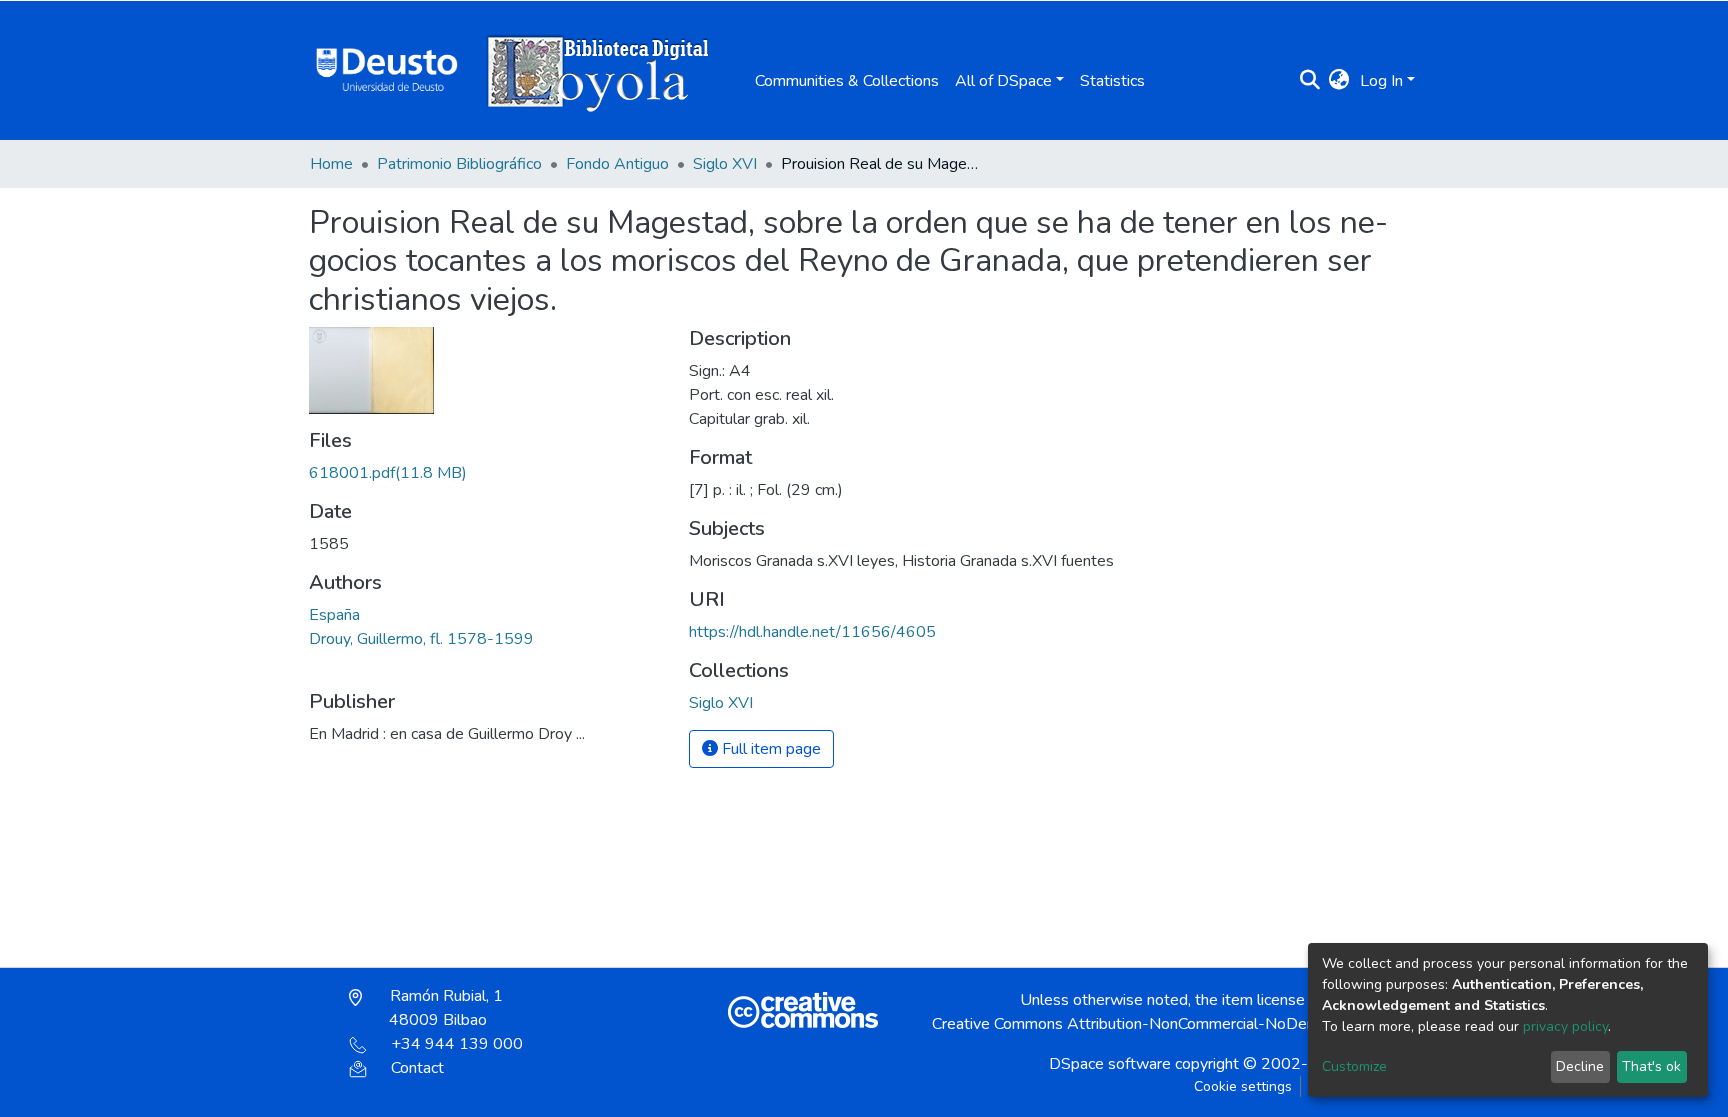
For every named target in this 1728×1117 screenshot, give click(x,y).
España (334, 615)
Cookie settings (1243, 1086)
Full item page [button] (769, 749)
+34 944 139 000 (457, 1044)
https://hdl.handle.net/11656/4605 (812, 632)
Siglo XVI (725, 164)
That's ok (1651, 1066)
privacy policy (1565, 1026)
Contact (417, 1068)
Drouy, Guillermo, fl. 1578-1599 (421, 639)
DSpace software (1110, 1064)
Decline (1580, 1066)
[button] (1339, 81)
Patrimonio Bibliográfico (459, 164)
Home (331, 164)
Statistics (1112, 81)
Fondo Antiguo (617, 164)
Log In (1381, 81)
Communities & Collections (847, 81)
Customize (1354, 1066)
